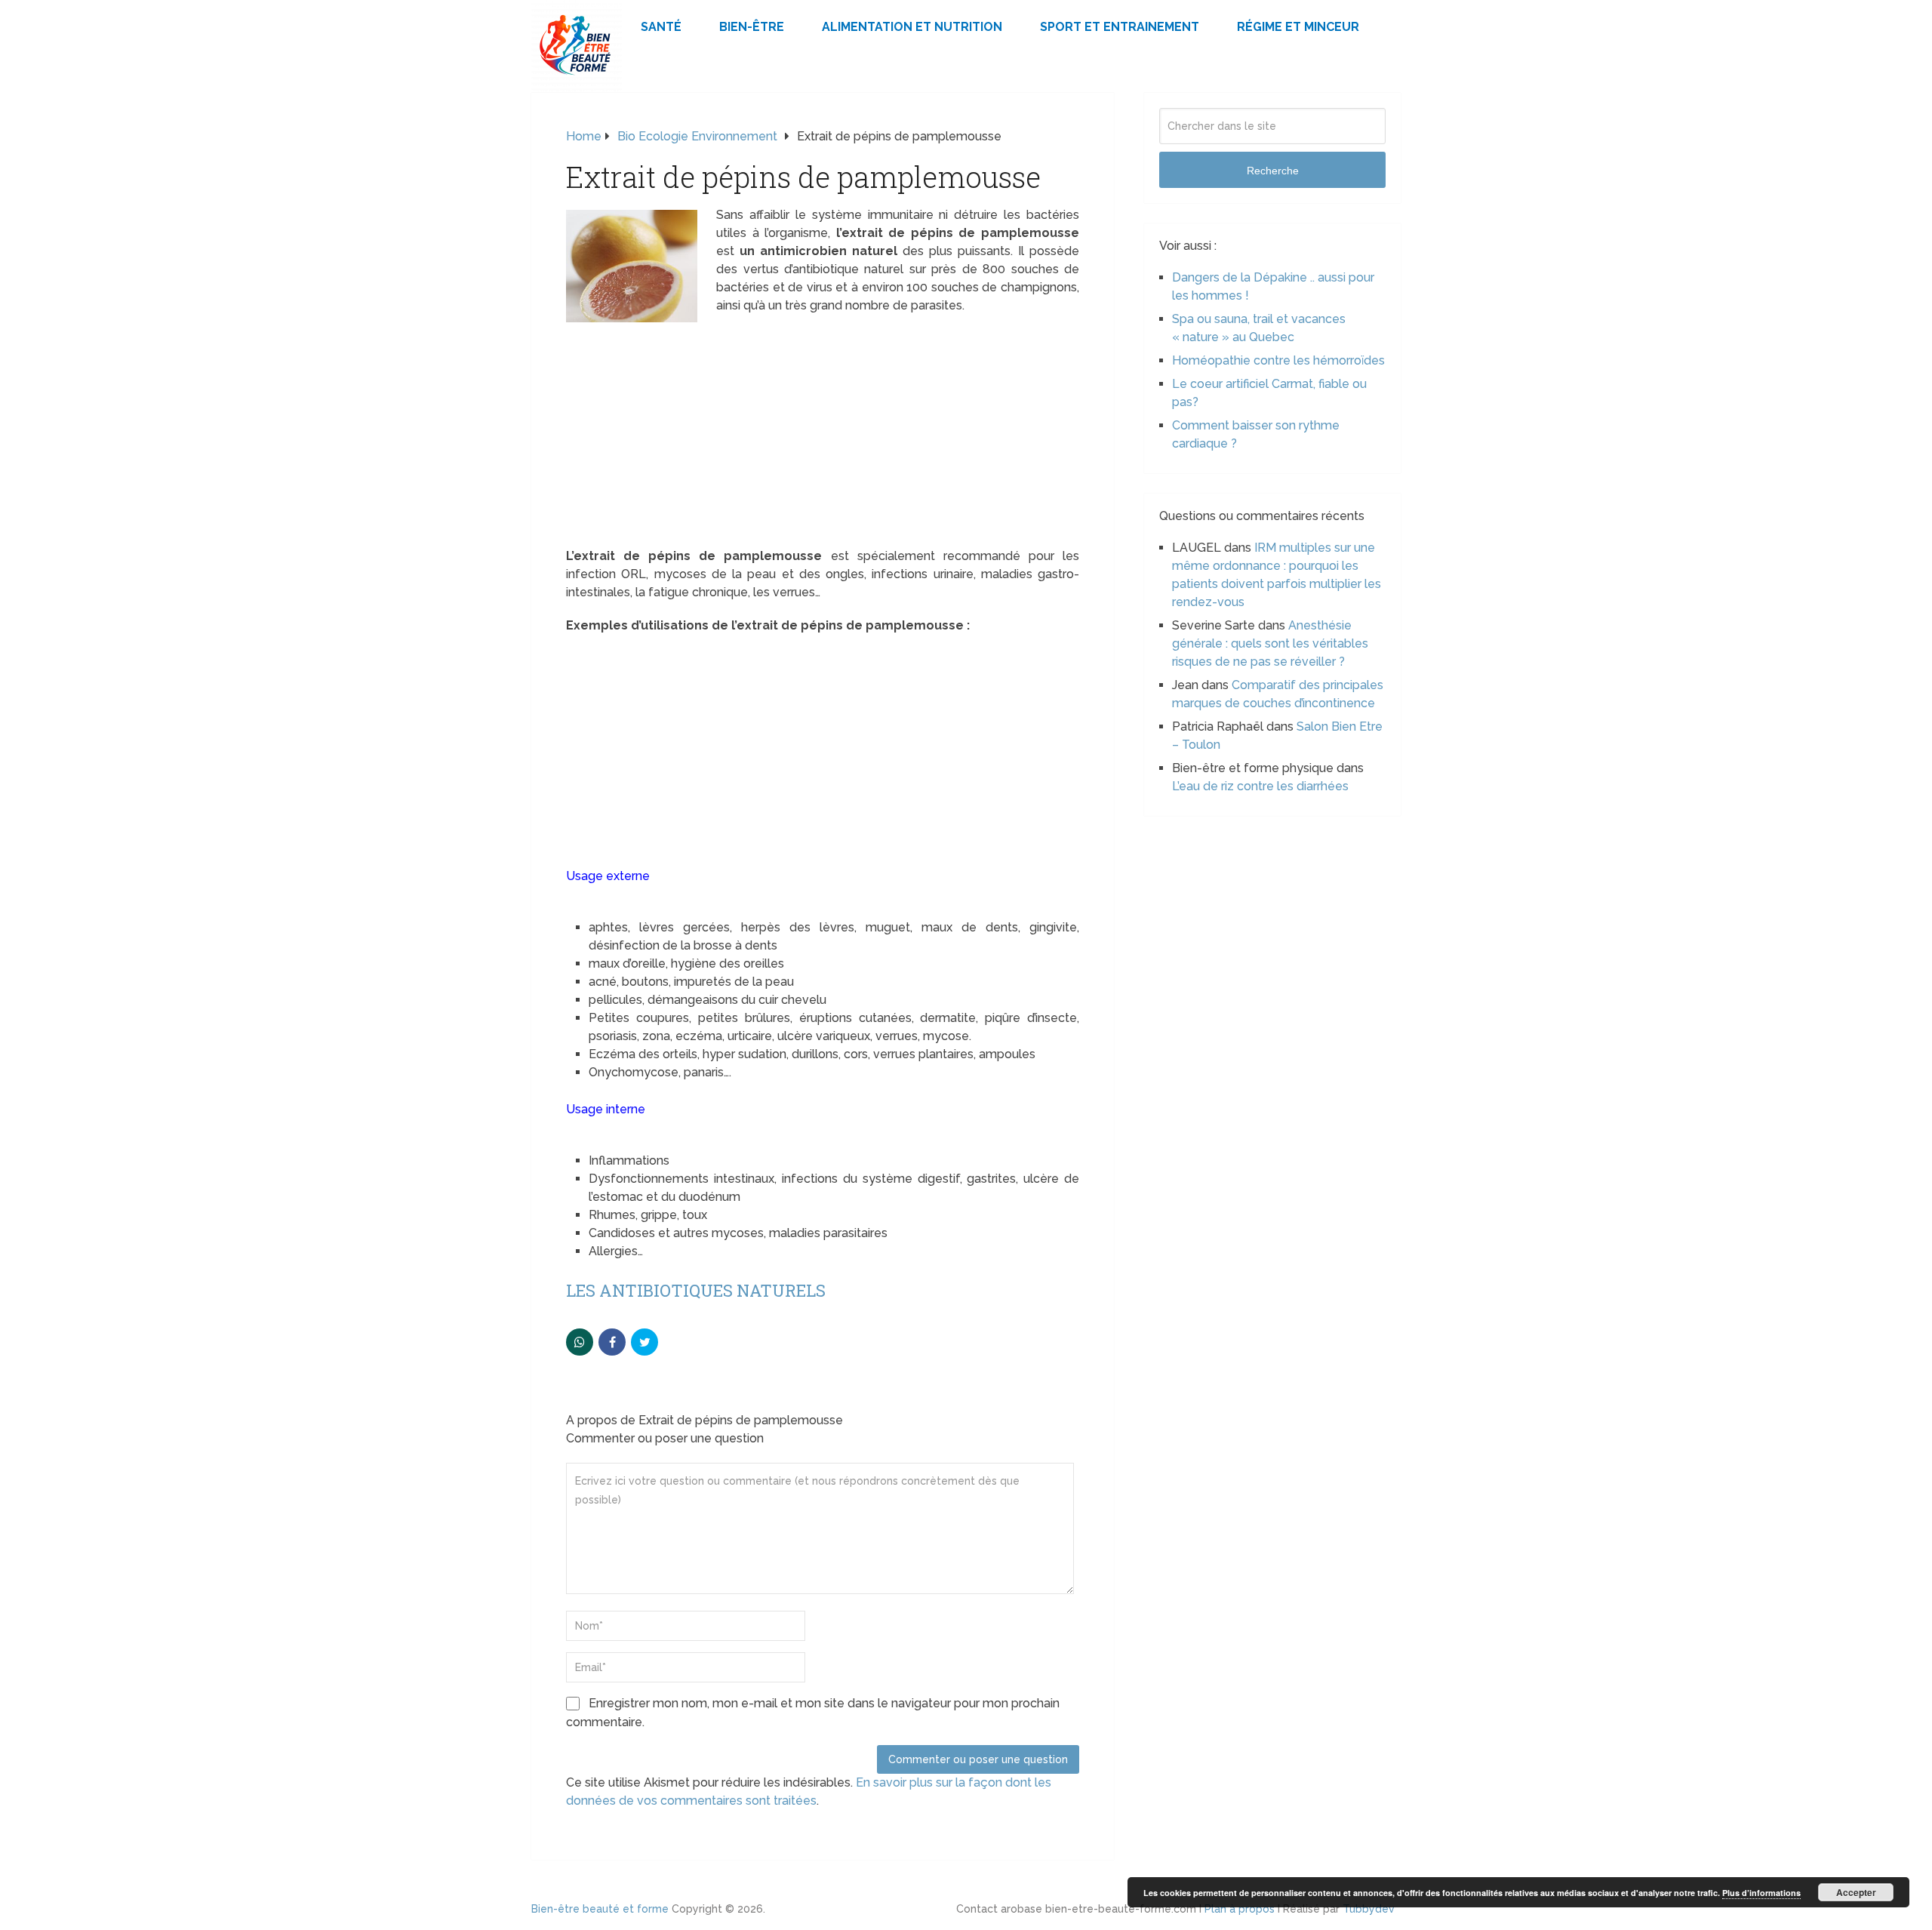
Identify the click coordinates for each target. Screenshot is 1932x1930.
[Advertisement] (823, 436)
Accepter (1856, 1892)
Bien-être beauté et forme (600, 1909)
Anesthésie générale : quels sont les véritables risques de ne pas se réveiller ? (1270, 643)
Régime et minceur (1298, 27)
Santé (661, 27)
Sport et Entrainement (1120, 27)
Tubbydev (1369, 1909)
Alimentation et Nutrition (912, 27)
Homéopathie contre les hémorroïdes (1278, 360)
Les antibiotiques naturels (696, 1290)
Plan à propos (1240, 1909)
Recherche (1273, 171)
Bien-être (752, 27)
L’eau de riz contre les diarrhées (1260, 786)
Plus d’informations (1761, 1893)
